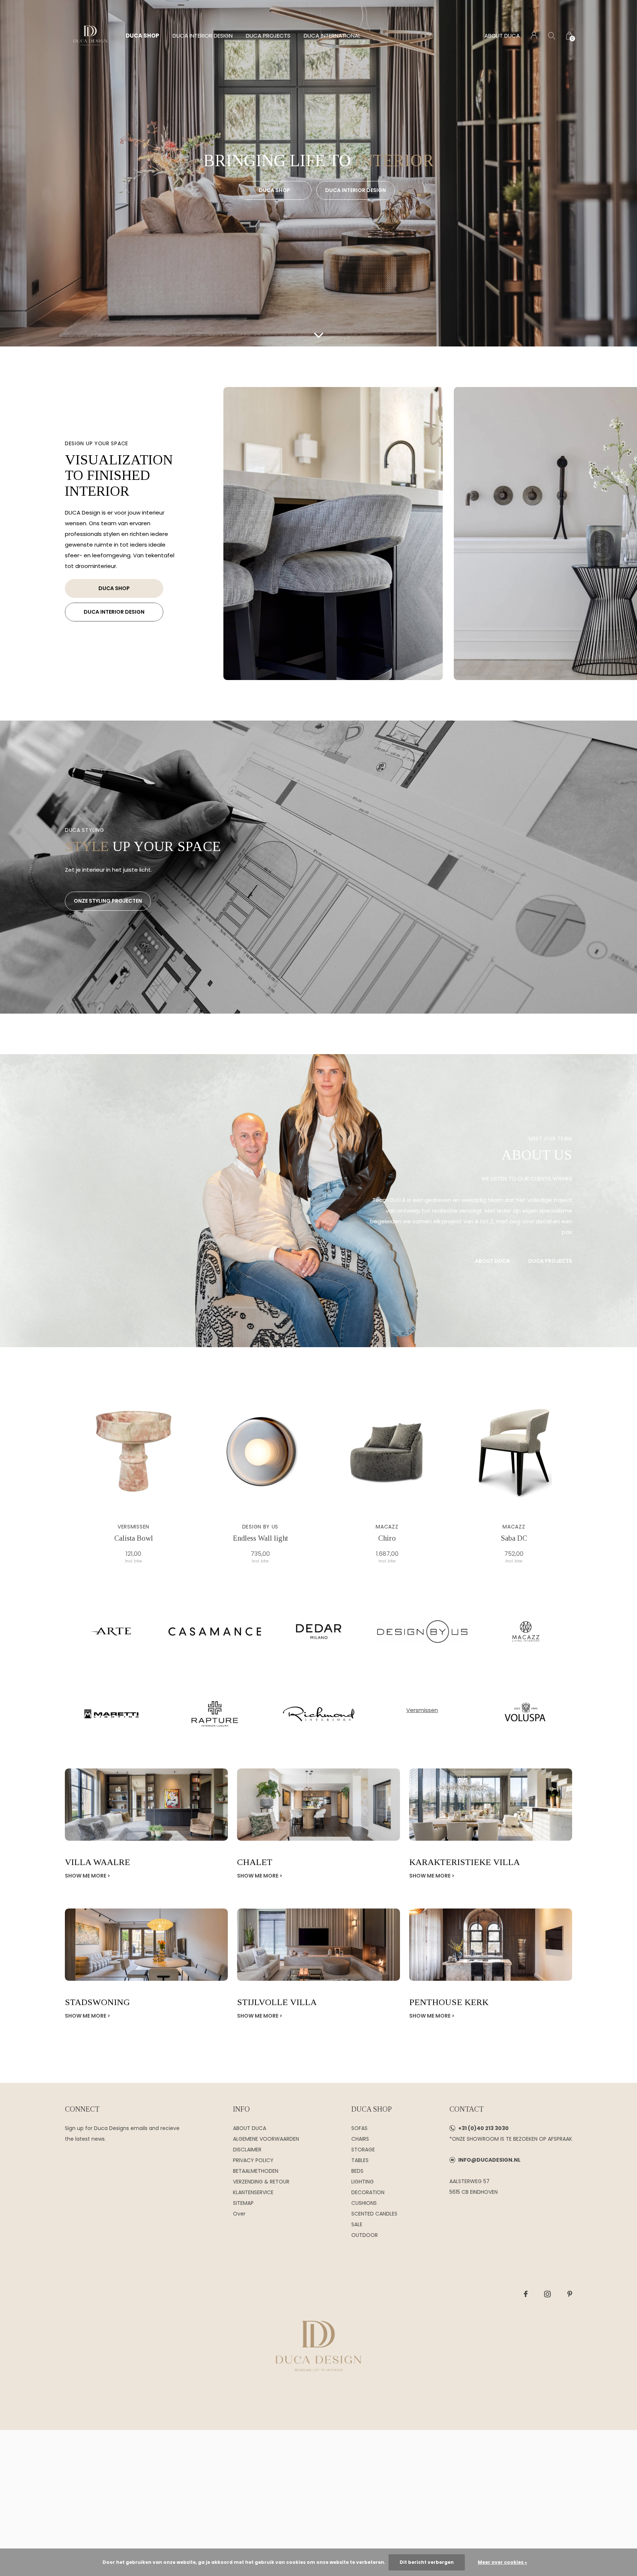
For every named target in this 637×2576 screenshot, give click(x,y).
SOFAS (359, 2128)
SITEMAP (243, 2203)
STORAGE (363, 2150)
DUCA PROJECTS (268, 36)
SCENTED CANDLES (374, 2214)
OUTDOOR (365, 2235)
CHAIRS (360, 2139)
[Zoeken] (552, 36)
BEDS (357, 2171)
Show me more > (88, 1876)
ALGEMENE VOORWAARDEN (266, 2139)
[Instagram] (547, 2294)
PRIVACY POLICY (253, 2160)
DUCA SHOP (142, 36)
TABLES (360, 2160)
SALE (357, 2224)
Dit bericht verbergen (427, 2562)
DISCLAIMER (247, 2150)
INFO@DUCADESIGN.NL (489, 2160)
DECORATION (368, 2192)
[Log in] (534, 36)
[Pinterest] (570, 2294)
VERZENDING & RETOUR (261, 2182)
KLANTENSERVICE (253, 2192)
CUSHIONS (364, 2203)
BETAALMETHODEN (256, 2171)
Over (239, 2214)
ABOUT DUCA (502, 36)
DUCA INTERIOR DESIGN (203, 36)
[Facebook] (526, 2294)
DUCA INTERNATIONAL (332, 36)
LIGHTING (363, 2182)
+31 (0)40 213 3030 (483, 2128)
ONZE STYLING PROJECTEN (108, 901)
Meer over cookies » (502, 2562)
